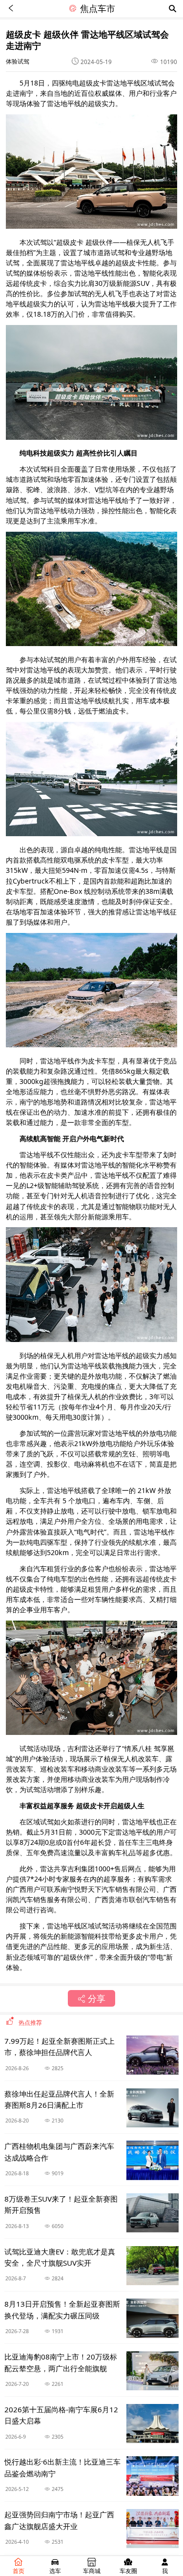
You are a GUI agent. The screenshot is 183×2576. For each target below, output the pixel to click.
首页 (19, 2571)
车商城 (92, 2571)
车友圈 (128, 2571)
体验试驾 (18, 61)
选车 (55, 2571)
